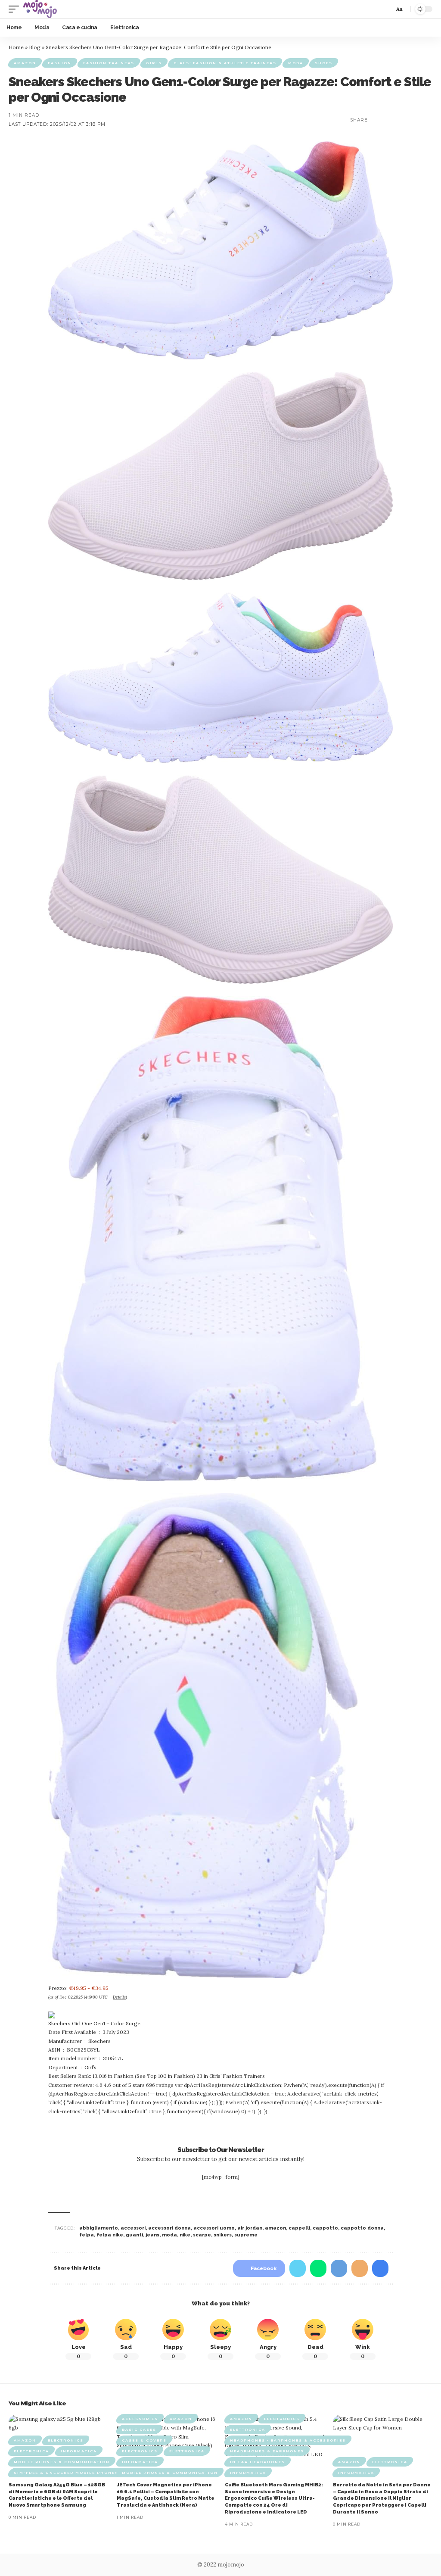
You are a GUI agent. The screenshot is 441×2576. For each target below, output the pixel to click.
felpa (87, 2235)
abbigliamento (99, 2228)
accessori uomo (214, 2228)
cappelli (299, 2228)
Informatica (79, 2451)
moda (169, 2235)
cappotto (325, 2228)
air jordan (250, 2228)
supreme (246, 2235)
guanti (134, 2235)
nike (185, 2235)
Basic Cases (139, 2429)
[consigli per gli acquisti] (40, 9)
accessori (133, 2228)
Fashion (60, 63)
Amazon (25, 63)
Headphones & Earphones (267, 2451)
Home (16, 47)
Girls (154, 63)
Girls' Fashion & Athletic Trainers (225, 63)
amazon (275, 2228)
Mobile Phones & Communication (62, 2462)
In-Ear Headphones (258, 2462)
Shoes (324, 63)
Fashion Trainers (109, 63)
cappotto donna (362, 2228)
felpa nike (110, 2235)
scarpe (202, 2235)
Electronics (66, 2440)
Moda (296, 63)
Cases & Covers (144, 2440)
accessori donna (169, 2228)
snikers (223, 2235)
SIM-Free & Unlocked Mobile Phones (66, 2473)
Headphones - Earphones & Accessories (288, 2440)
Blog (35, 47)
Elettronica (31, 2451)
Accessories (140, 2419)
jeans (152, 2235)
